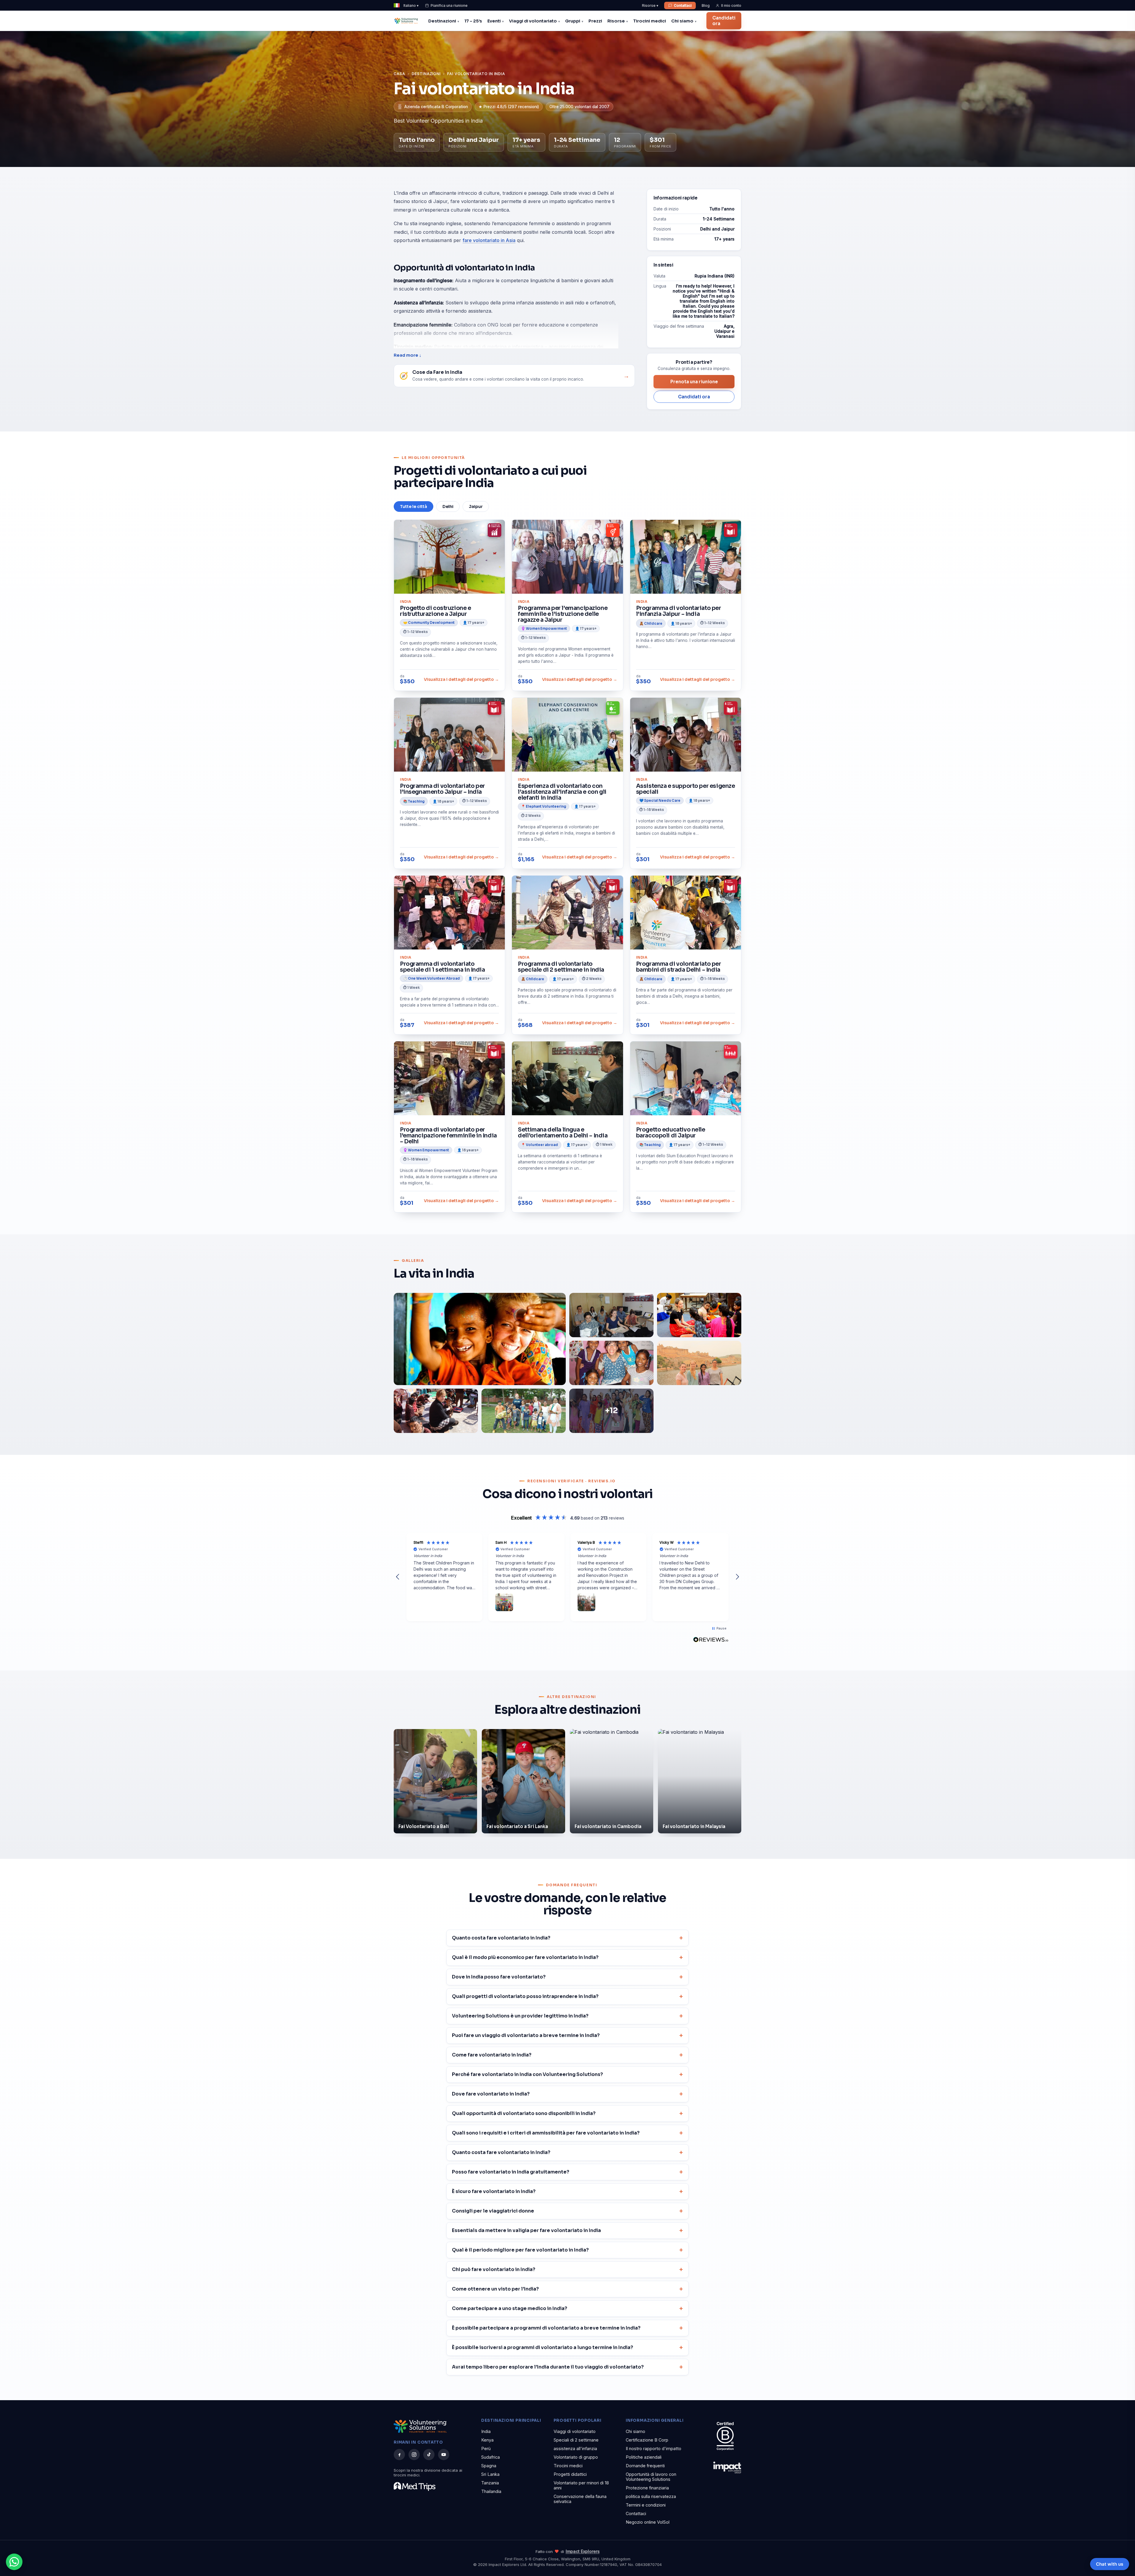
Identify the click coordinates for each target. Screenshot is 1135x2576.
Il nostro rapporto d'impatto (654, 2448)
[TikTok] (429, 2455)
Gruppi (573, 21)
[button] (398, 1577)
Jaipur (476, 507)
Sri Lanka (490, 2474)
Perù (486, 2448)
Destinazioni (442, 21)
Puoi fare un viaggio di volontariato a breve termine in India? (526, 2035)
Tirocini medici (650, 21)
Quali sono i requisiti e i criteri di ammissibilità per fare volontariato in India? (546, 2133)
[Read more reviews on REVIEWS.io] (711, 1640)
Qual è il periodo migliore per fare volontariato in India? (520, 2250)
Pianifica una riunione (449, 5)
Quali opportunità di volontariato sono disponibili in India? (524, 2113)
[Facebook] (399, 2455)
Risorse (616, 21)
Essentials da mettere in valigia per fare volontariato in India (526, 2230)
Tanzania (490, 2483)
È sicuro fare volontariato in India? (494, 2191)
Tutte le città (414, 507)
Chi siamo (682, 21)
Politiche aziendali (644, 2457)
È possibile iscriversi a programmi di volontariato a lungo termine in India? (543, 2347)
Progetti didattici (570, 2474)
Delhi (448, 507)
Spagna (489, 2466)
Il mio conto (731, 5)
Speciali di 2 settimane (576, 2440)
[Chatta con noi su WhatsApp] (14, 2562)
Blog (706, 5)
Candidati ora (724, 21)
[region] (567, 1577)
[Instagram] (414, 2455)
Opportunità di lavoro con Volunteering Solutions (651, 2477)
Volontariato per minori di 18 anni (581, 2485)
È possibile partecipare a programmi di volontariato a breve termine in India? (546, 2328)
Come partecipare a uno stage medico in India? (510, 2308)
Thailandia (491, 2491)
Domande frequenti (645, 2466)
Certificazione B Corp (647, 2440)
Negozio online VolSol (648, 2522)
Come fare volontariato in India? (492, 2055)
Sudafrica (491, 2457)
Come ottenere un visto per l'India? (495, 2289)
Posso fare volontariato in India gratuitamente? (511, 2172)
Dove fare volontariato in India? (491, 2094)
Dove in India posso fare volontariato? (499, 1977)
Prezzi (595, 21)
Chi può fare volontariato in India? (494, 2269)
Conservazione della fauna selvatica (580, 2499)
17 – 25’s (473, 21)
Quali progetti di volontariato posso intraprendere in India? (525, 1996)
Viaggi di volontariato (533, 21)
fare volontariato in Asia (489, 240)
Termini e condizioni (646, 2505)
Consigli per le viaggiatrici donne (493, 2211)
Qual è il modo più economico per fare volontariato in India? (525, 1957)
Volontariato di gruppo (576, 2457)
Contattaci (683, 5)
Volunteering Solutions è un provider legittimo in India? (520, 2016)
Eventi (494, 21)
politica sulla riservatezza (651, 2496)
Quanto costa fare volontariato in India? (501, 1938)
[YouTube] (444, 2455)
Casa (399, 74)
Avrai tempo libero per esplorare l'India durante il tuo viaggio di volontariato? (548, 2367)
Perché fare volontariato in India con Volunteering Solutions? (527, 2074)
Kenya (487, 2440)
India (486, 2431)
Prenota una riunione (694, 382)
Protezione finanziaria (647, 2488)
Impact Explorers (583, 2551)
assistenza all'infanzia (575, 2448)
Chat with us (1110, 2564)
